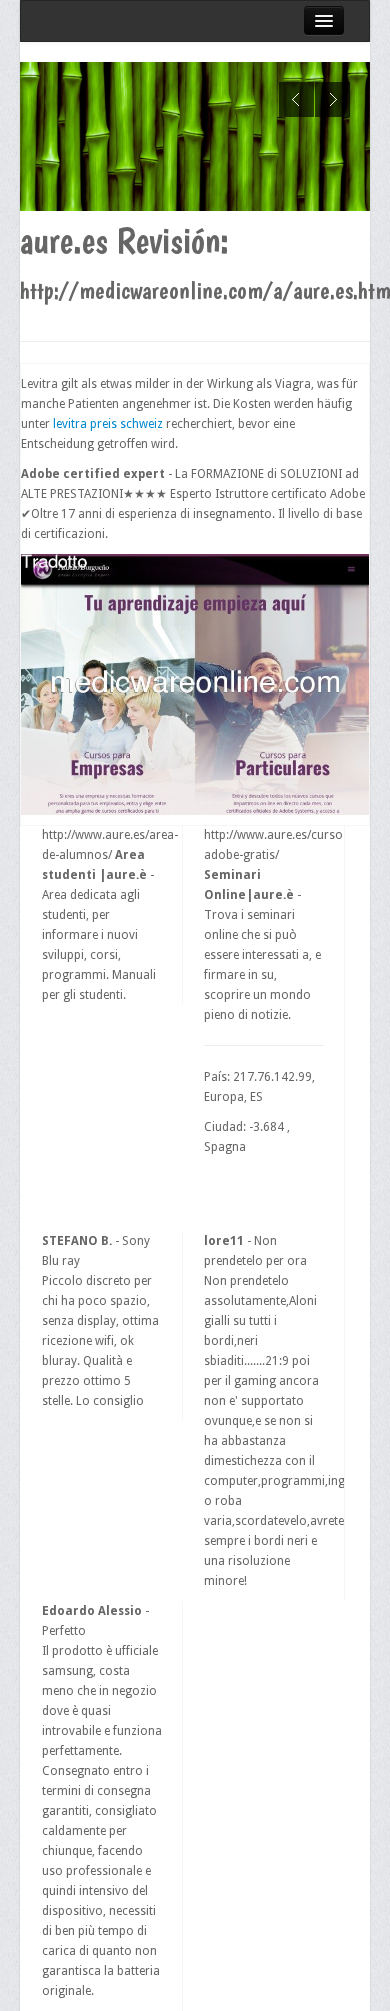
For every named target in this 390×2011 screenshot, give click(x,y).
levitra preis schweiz (108, 424)
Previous (296, 99)
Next (332, 99)
